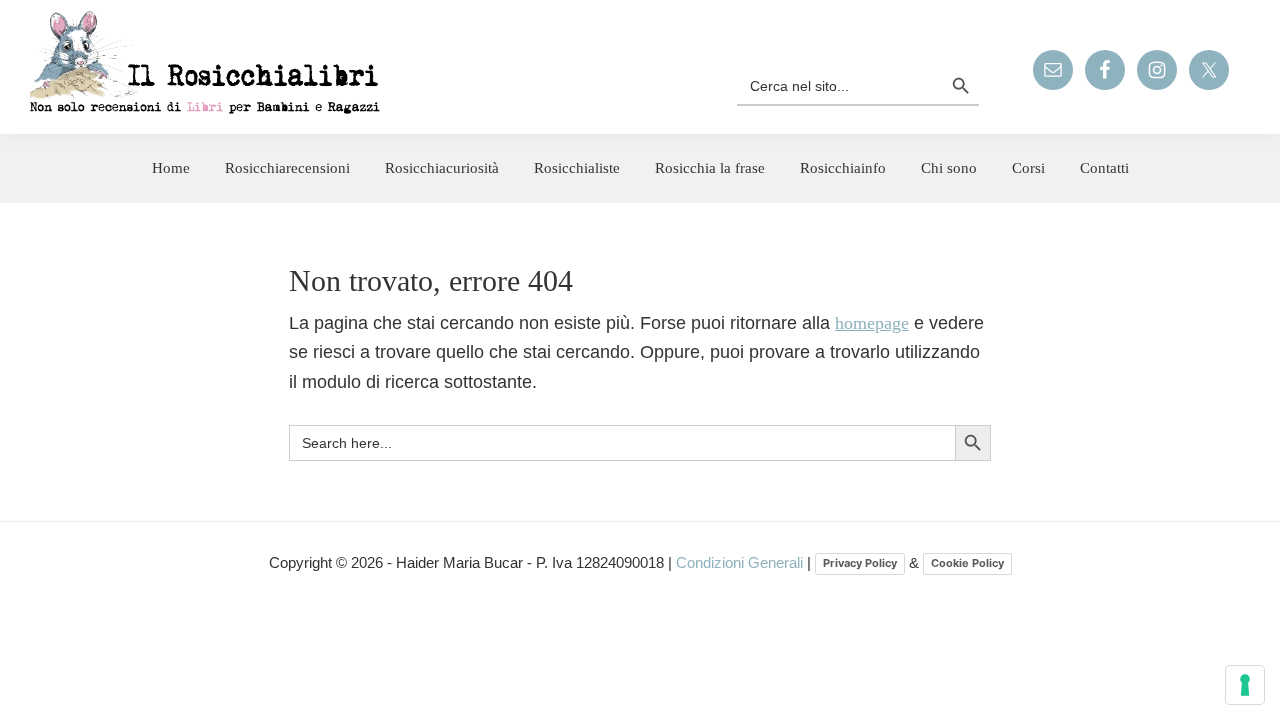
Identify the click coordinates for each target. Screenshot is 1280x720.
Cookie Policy (967, 563)
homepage (872, 323)
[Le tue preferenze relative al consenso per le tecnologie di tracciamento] (1245, 685)
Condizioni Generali (741, 562)
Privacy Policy (860, 563)
